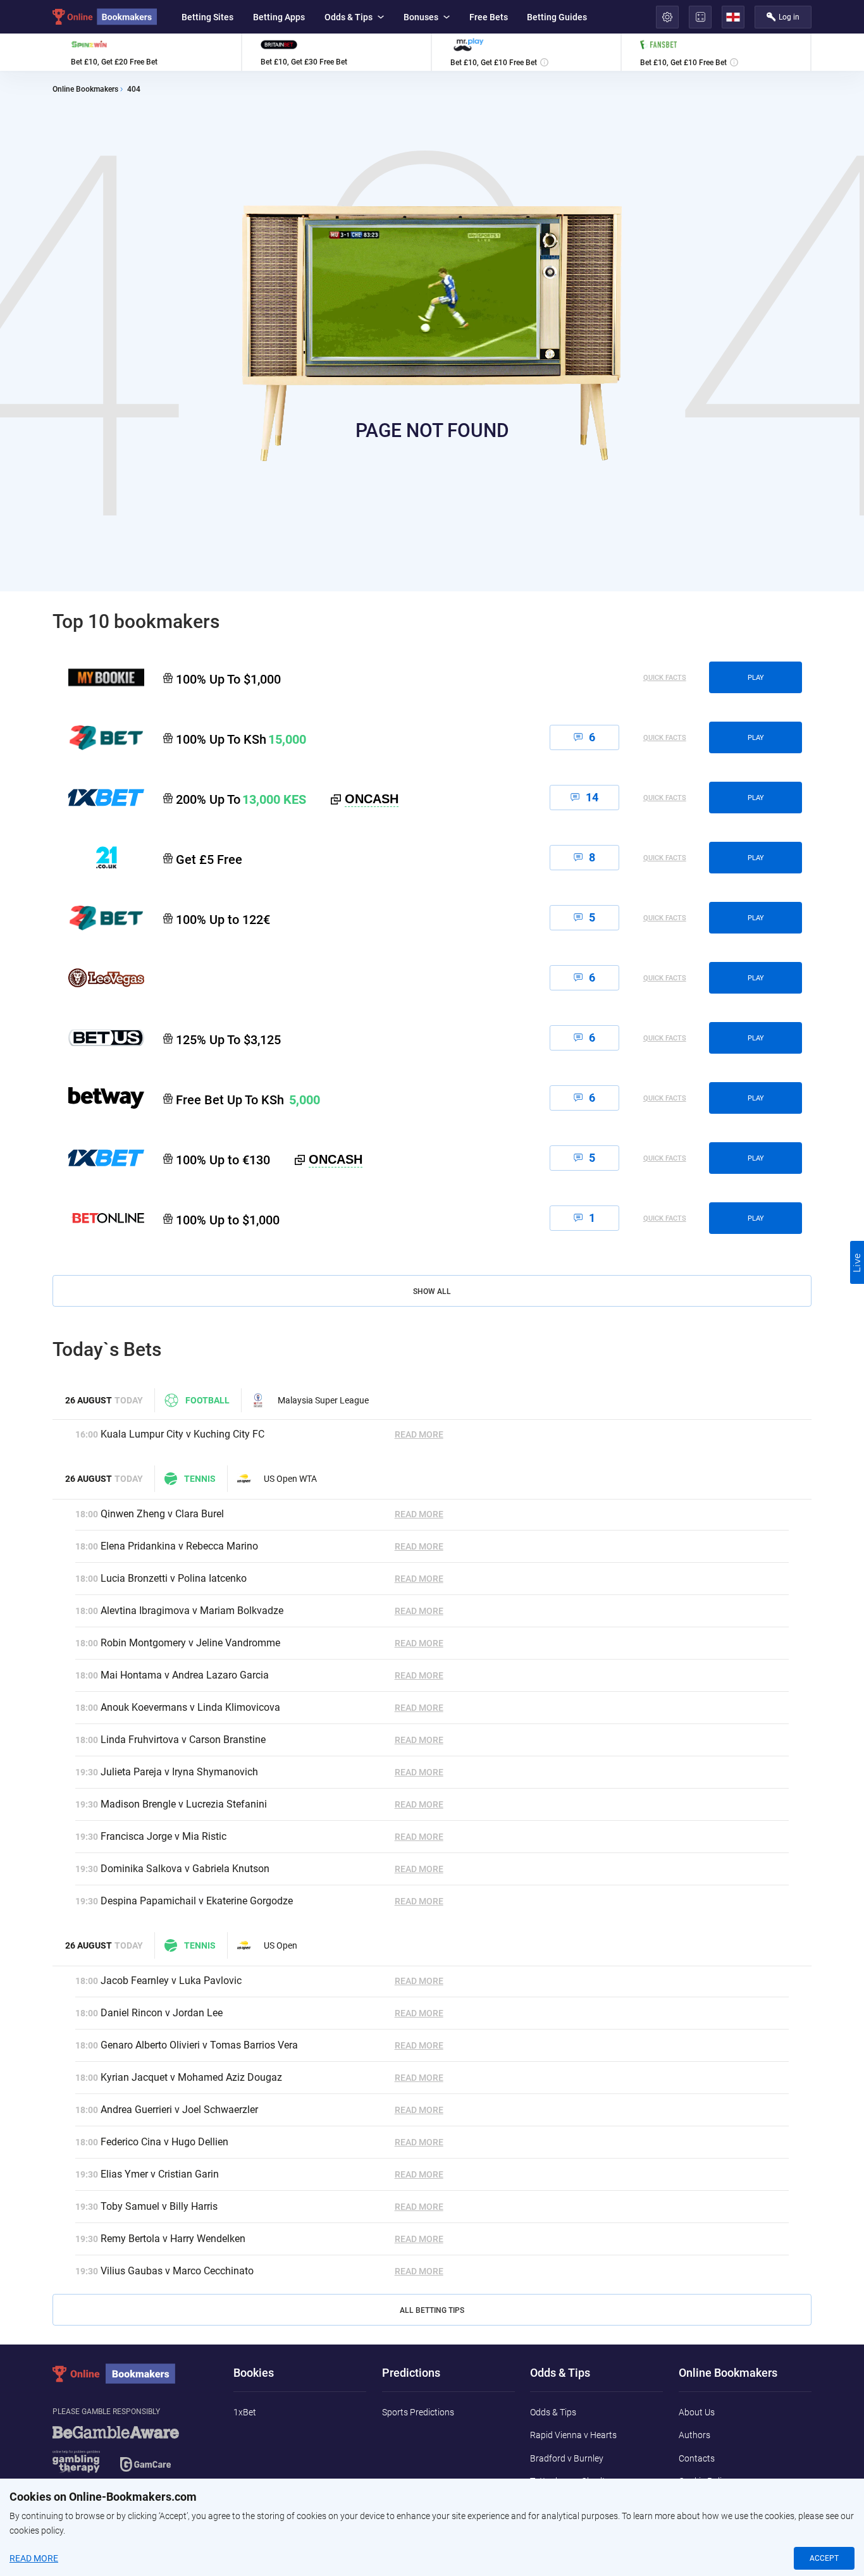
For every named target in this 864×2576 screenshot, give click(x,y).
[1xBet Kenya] (98, 798)
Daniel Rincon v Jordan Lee (162, 2013)
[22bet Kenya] (98, 737)
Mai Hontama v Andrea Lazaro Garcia (185, 1675)
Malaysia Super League (323, 1400)
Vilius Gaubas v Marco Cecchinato (177, 2271)
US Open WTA (290, 1479)
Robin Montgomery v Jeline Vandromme (190, 1643)
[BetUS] (98, 1038)
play (756, 678)
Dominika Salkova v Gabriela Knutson (185, 1869)
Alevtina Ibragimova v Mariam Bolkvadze (192, 1611)
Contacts (697, 2458)
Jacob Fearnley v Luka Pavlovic (171, 1981)
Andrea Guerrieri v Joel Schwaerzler (179, 2110)
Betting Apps (279, 17)
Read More (419, 1434)
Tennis (200, 1479)
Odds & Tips (349, 17)
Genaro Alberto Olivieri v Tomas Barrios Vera (199, 2045)
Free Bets (489, 17)
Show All (432, 1291)
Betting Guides (557, 17)
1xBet (245, 2412)
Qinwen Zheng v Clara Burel (162, 1514)
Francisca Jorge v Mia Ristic (164, 1836)
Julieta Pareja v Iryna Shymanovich (179, 1772)
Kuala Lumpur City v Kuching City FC (182, 1434)
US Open (281, 1945)
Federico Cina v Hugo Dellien (164, 2142)
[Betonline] (98, 1218)
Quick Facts (665, 678)
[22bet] (98, 918)
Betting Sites (207, 17)
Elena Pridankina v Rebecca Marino (179, 1546)
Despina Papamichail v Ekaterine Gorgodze (197, 1901)
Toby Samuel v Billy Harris (159, 2206)
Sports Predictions (418, 2412)
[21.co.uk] (98, 858)
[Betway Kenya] (98, 1098)
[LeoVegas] (98, 978)
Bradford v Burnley (567, 2458)
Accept (824, 2558)
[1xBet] (98, 1158)
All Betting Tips (432, 2310)
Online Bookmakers (85, 89)
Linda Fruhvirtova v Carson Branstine (183, 1740)
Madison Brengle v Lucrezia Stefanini (184, 1804)
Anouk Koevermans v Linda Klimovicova (190, 1707)
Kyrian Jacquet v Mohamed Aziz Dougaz (191, 2077)
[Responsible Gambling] (132, 2455)
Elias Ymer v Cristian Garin (160, 2174)
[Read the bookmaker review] (147, 52)
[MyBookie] (98, 677)
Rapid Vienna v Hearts (573, 2435)
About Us (697, 2412)
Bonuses (421, 17)
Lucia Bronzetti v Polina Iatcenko (174, 1578)
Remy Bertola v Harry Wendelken (173, 2239)
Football (207, 1400)
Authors (694, 2435)
